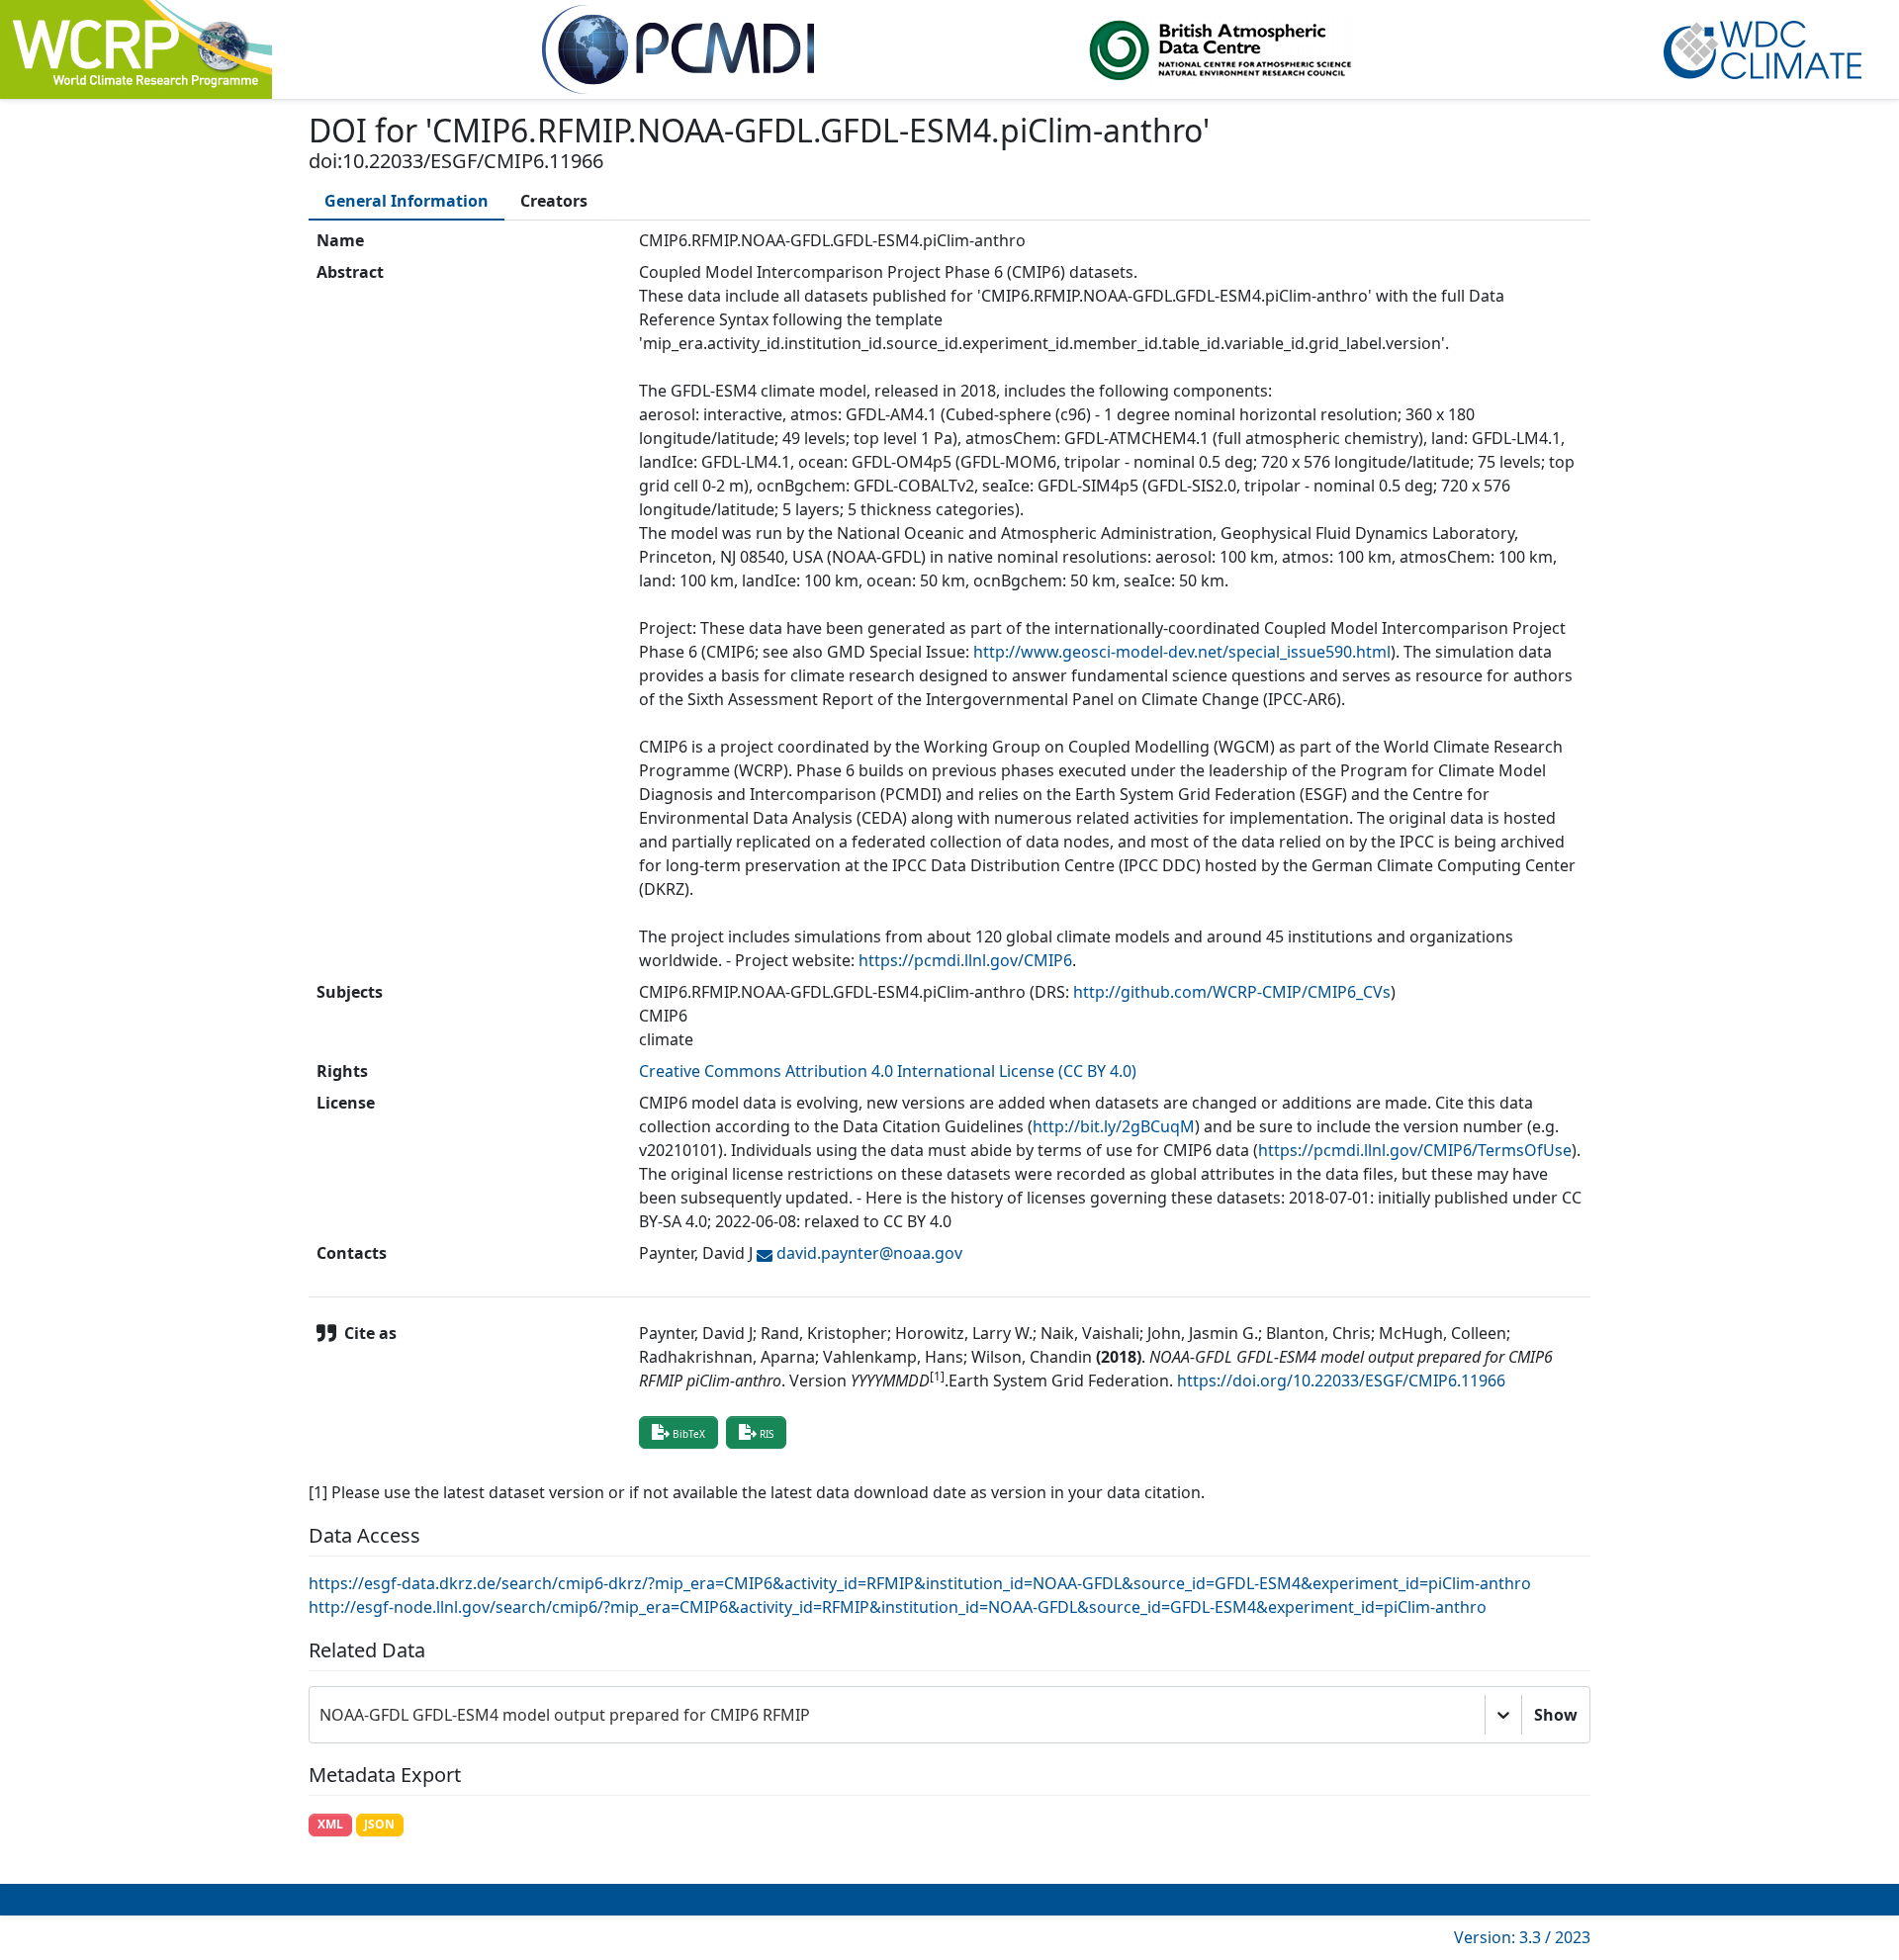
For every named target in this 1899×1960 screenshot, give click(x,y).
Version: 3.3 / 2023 (1522, 1937)
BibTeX (689, 1434)
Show (1556, 1715)
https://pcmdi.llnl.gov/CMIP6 (965, 960)
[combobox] (321, 1715)
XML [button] (330, 1824)
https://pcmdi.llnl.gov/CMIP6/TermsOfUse (1415, 1150)
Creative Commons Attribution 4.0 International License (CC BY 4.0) (888, 1071)
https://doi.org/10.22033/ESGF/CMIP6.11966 (1341, 1381)
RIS (767, 1434)
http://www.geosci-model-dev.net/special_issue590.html (1182, 652)
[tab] (407, 201)
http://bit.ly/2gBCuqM (1114, 1126)
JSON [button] (379, 1824)
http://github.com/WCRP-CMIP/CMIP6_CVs (1232, 992)
